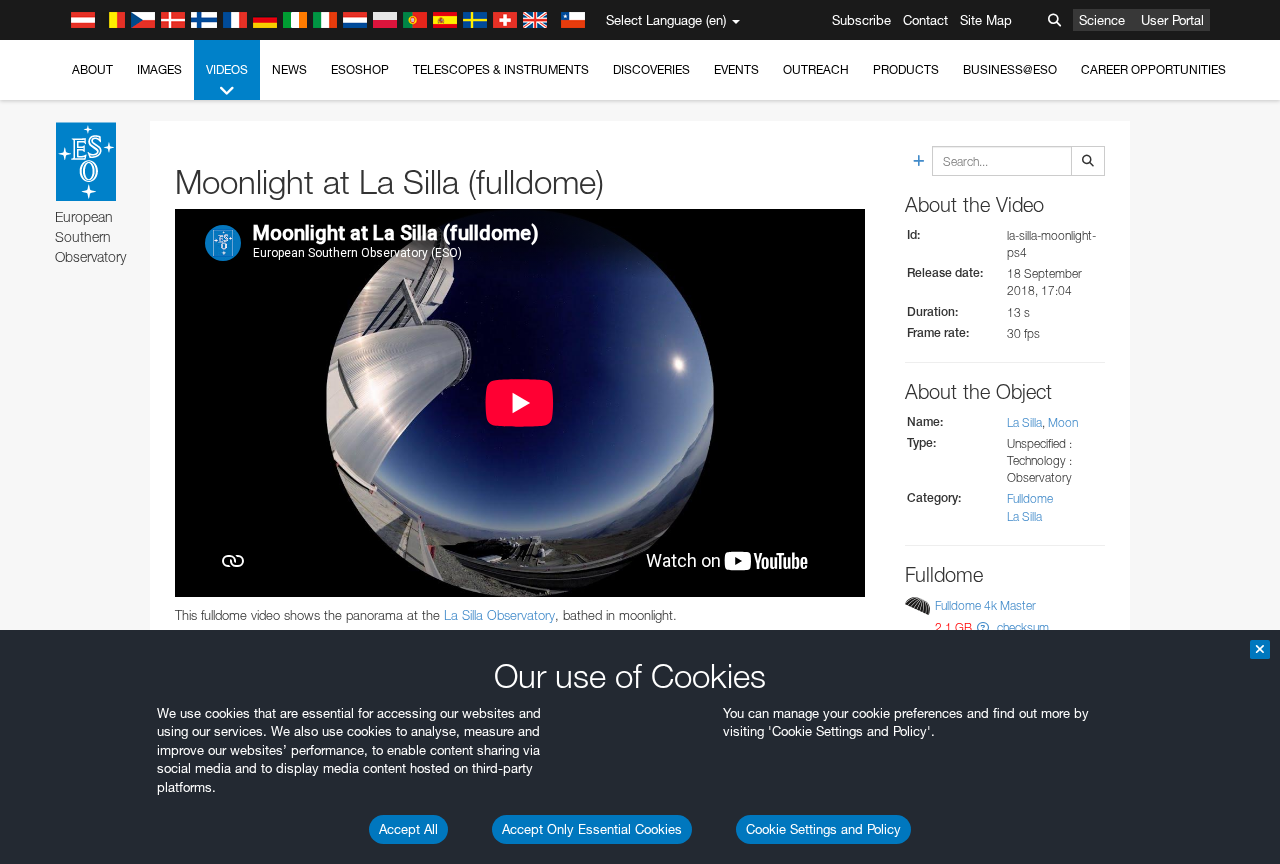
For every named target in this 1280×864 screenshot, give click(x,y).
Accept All (408, 829)
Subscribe (861, 20)
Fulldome (1030, 498)
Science (1102, 20)
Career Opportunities (1153, 69)
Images (159, 69)
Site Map (986, 20)
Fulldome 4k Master (985, 605)
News (289, 69)
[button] (983, 627)
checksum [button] (1021, 627)
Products (906, 69)
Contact (925, 20)
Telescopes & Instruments (501, 69)
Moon (1063, 422)
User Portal (1172, 20)
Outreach (816, 69)
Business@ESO (1010, 69)
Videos (227, 69)
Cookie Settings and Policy (823, 829)
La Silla (1024, 422)
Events (736, 69)
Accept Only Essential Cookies (592, 829)
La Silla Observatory (499, 615)
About (92, 69)
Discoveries (651, 69)
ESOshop (360, 69)
